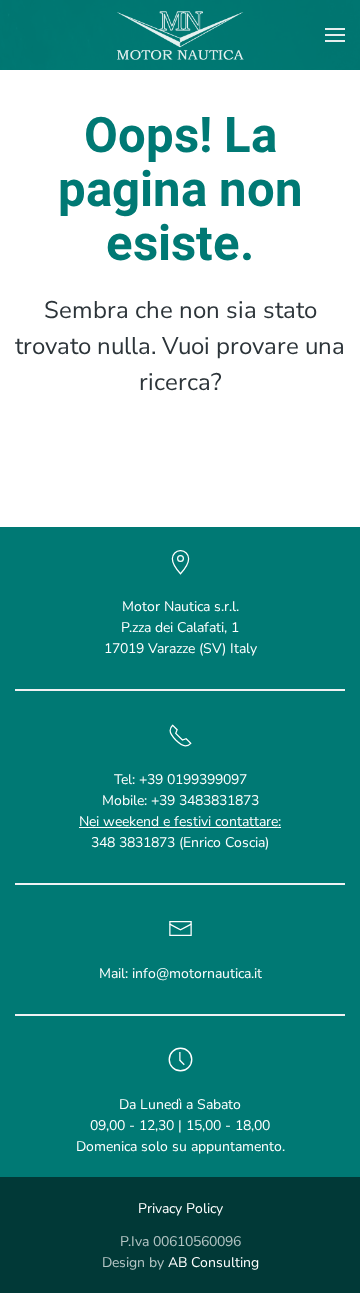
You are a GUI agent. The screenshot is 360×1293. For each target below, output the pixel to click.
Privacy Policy (180, 1208)
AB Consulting (213, 1262)
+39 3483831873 (205, 800)
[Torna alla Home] (180, 35)
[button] (335, 35)
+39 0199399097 (193, 779)
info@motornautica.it (197, 973)
